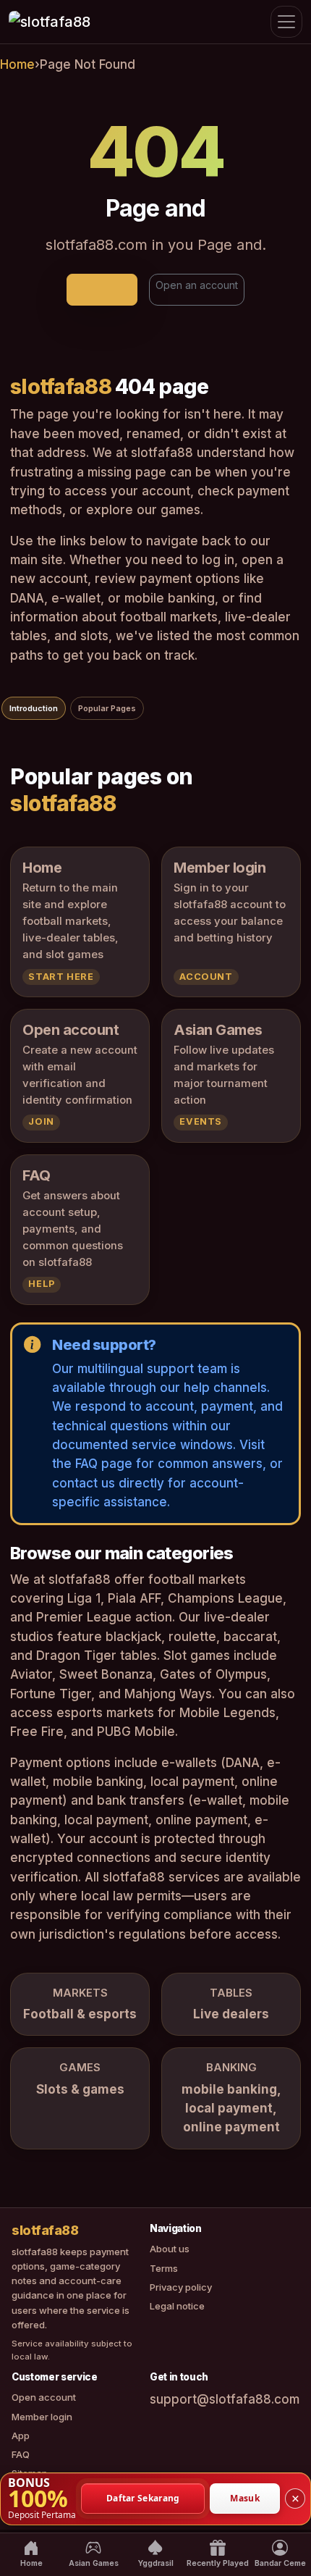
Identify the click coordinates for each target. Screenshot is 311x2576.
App (21, 2436)
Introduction (34, 708)
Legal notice (177, 2306)
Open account (44, 2397)
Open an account (197, 285)
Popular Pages (107, 708)
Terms (164, 2268)
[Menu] (286, 22)
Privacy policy (181, 2287)
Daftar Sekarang (143, 2498)
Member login (42, 2417)
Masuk (245, 2498)
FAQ (21, 2454)
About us (170, 2249)
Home (17, 64)
